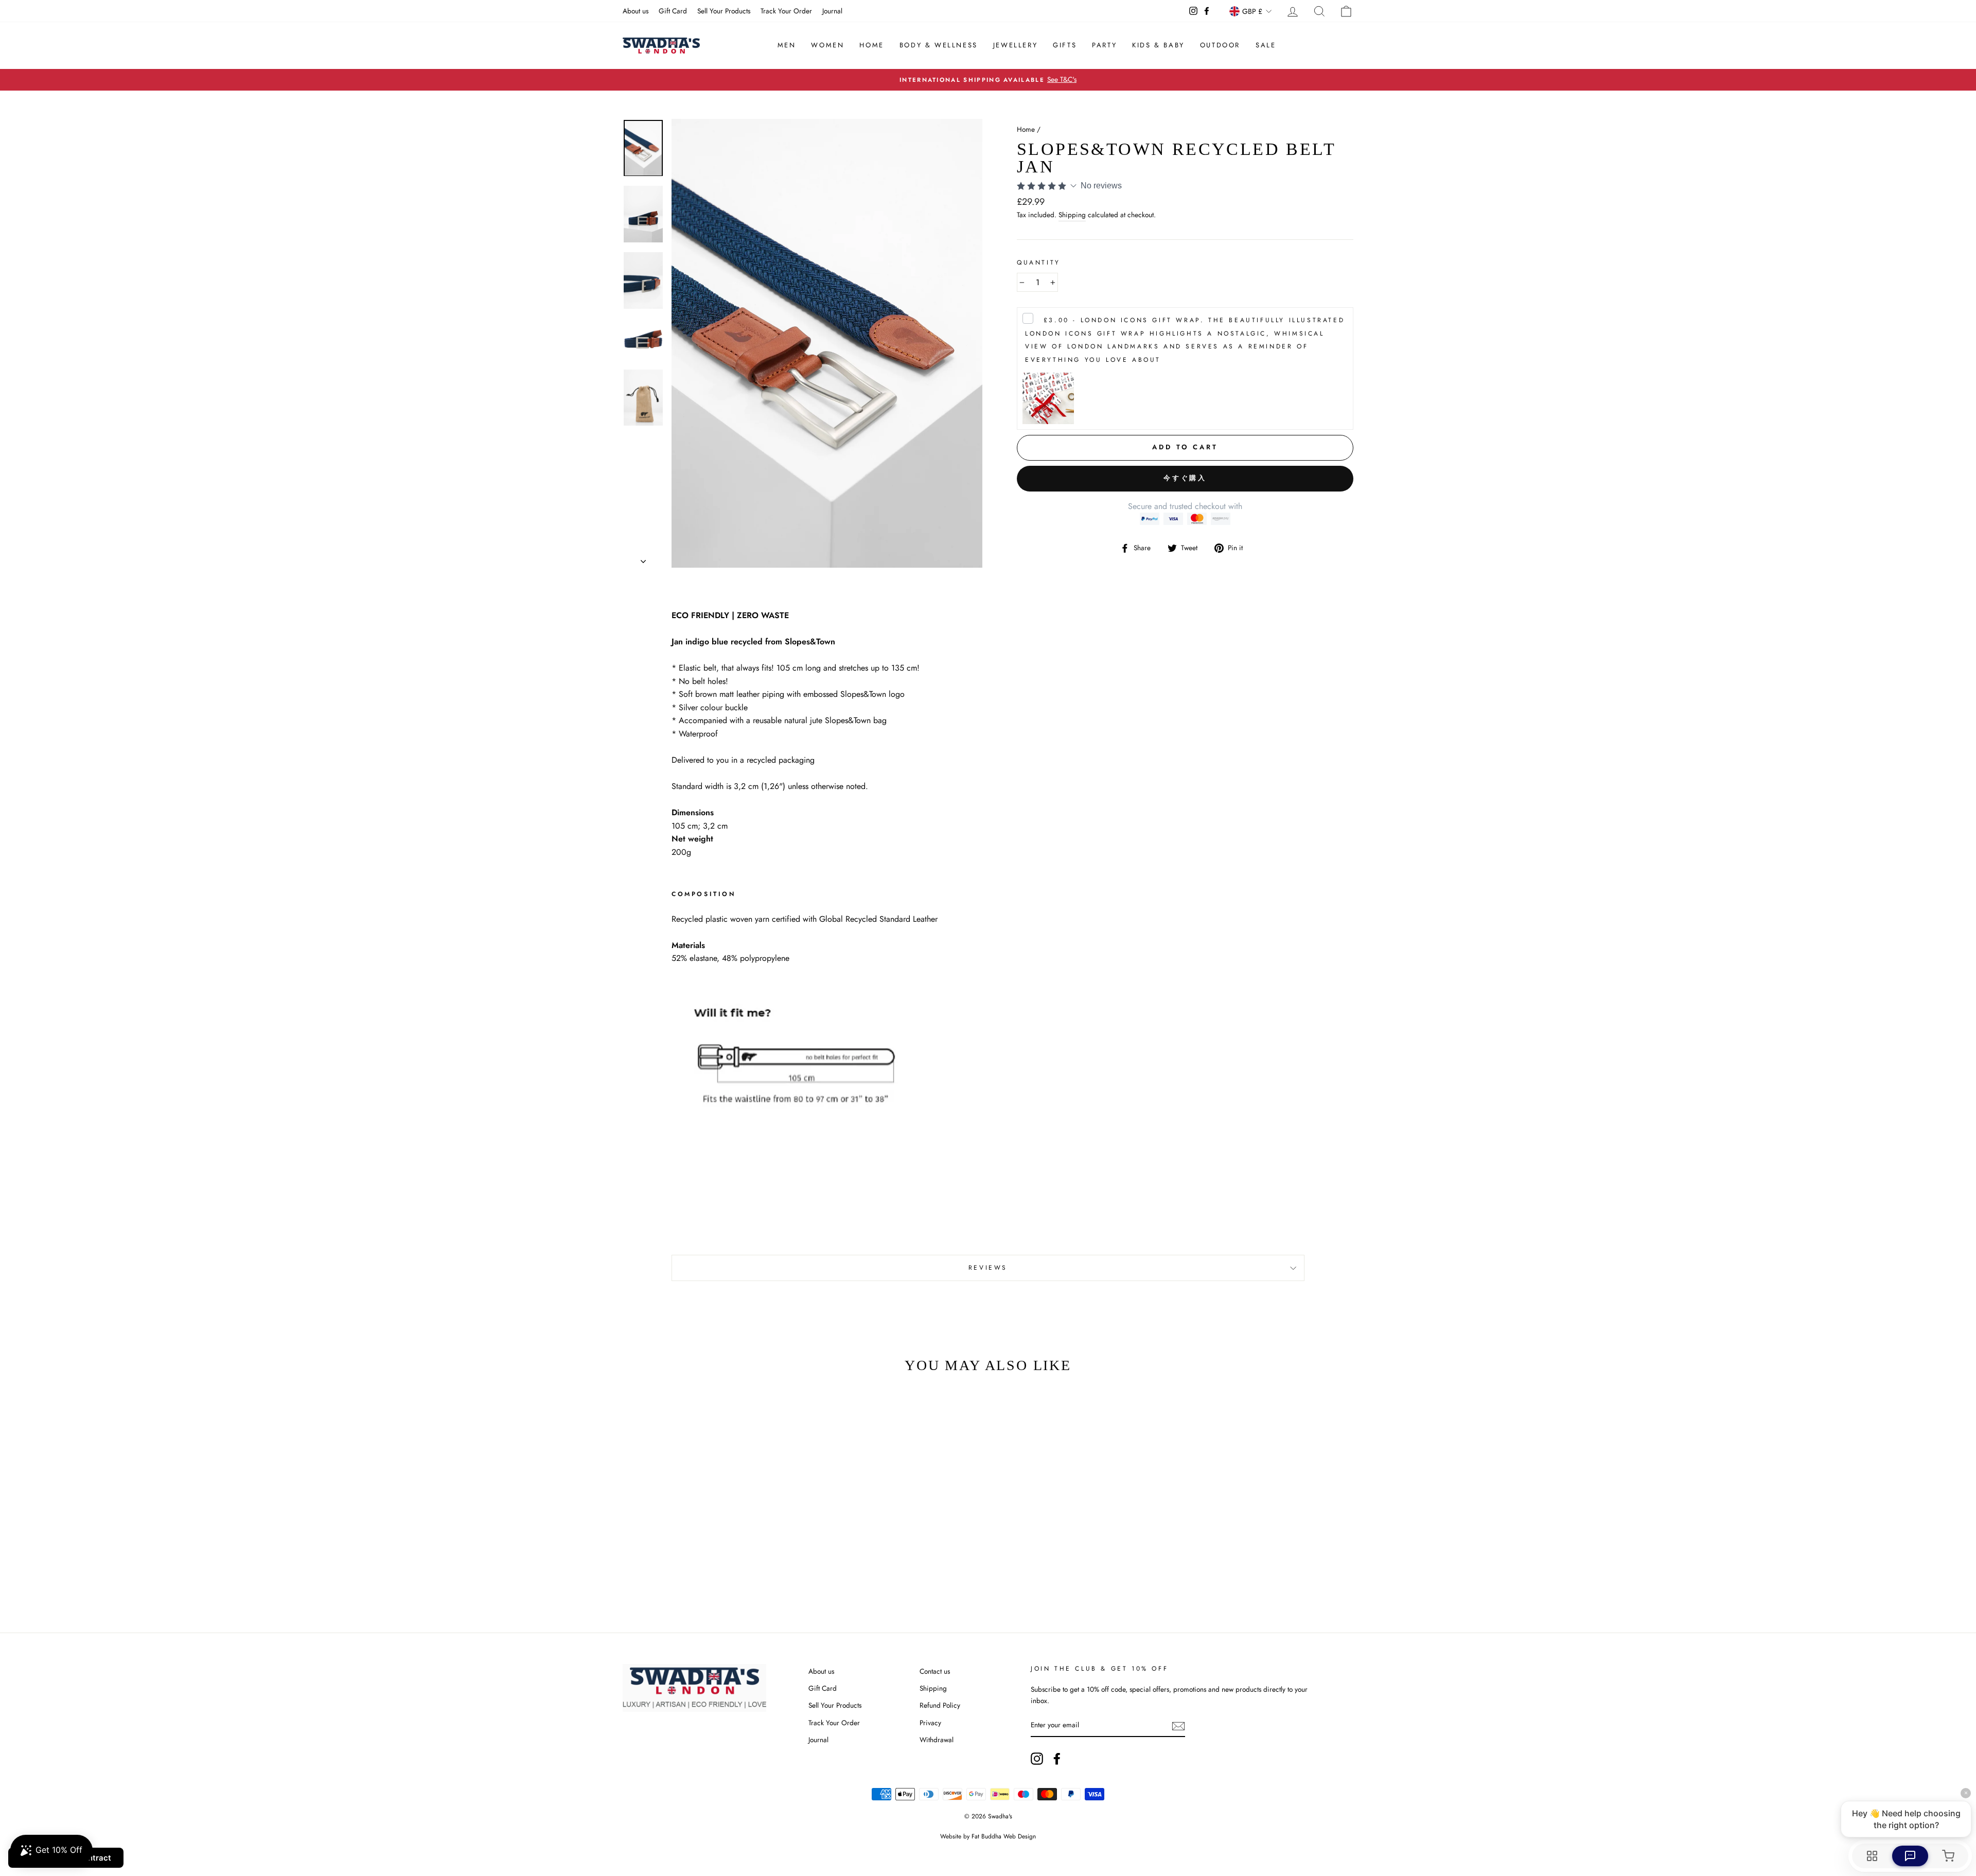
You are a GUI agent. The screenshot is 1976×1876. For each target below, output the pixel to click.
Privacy (930, 1723)
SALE (1266, 45)
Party (1104, 45)
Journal (832, 11)
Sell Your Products (724, 11)
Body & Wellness (939, 45)
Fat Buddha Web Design (1004, 1836)
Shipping (1072, 215)
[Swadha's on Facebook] (1057, 1759)
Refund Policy (940, 1705)
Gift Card (673, 11)
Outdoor (1220, 45)
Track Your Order (786, 11)
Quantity (1039, 262)
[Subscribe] (1178, 1726)
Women (827, 45)
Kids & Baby (1158, 45)
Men (787, 45)
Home (871, 45)
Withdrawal (937, 1740)
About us (636, 11)
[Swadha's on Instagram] (1037, 1759)
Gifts (1065, 45)
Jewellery (1015, 45)
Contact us (935, 1671)
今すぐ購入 (1185, 478)
